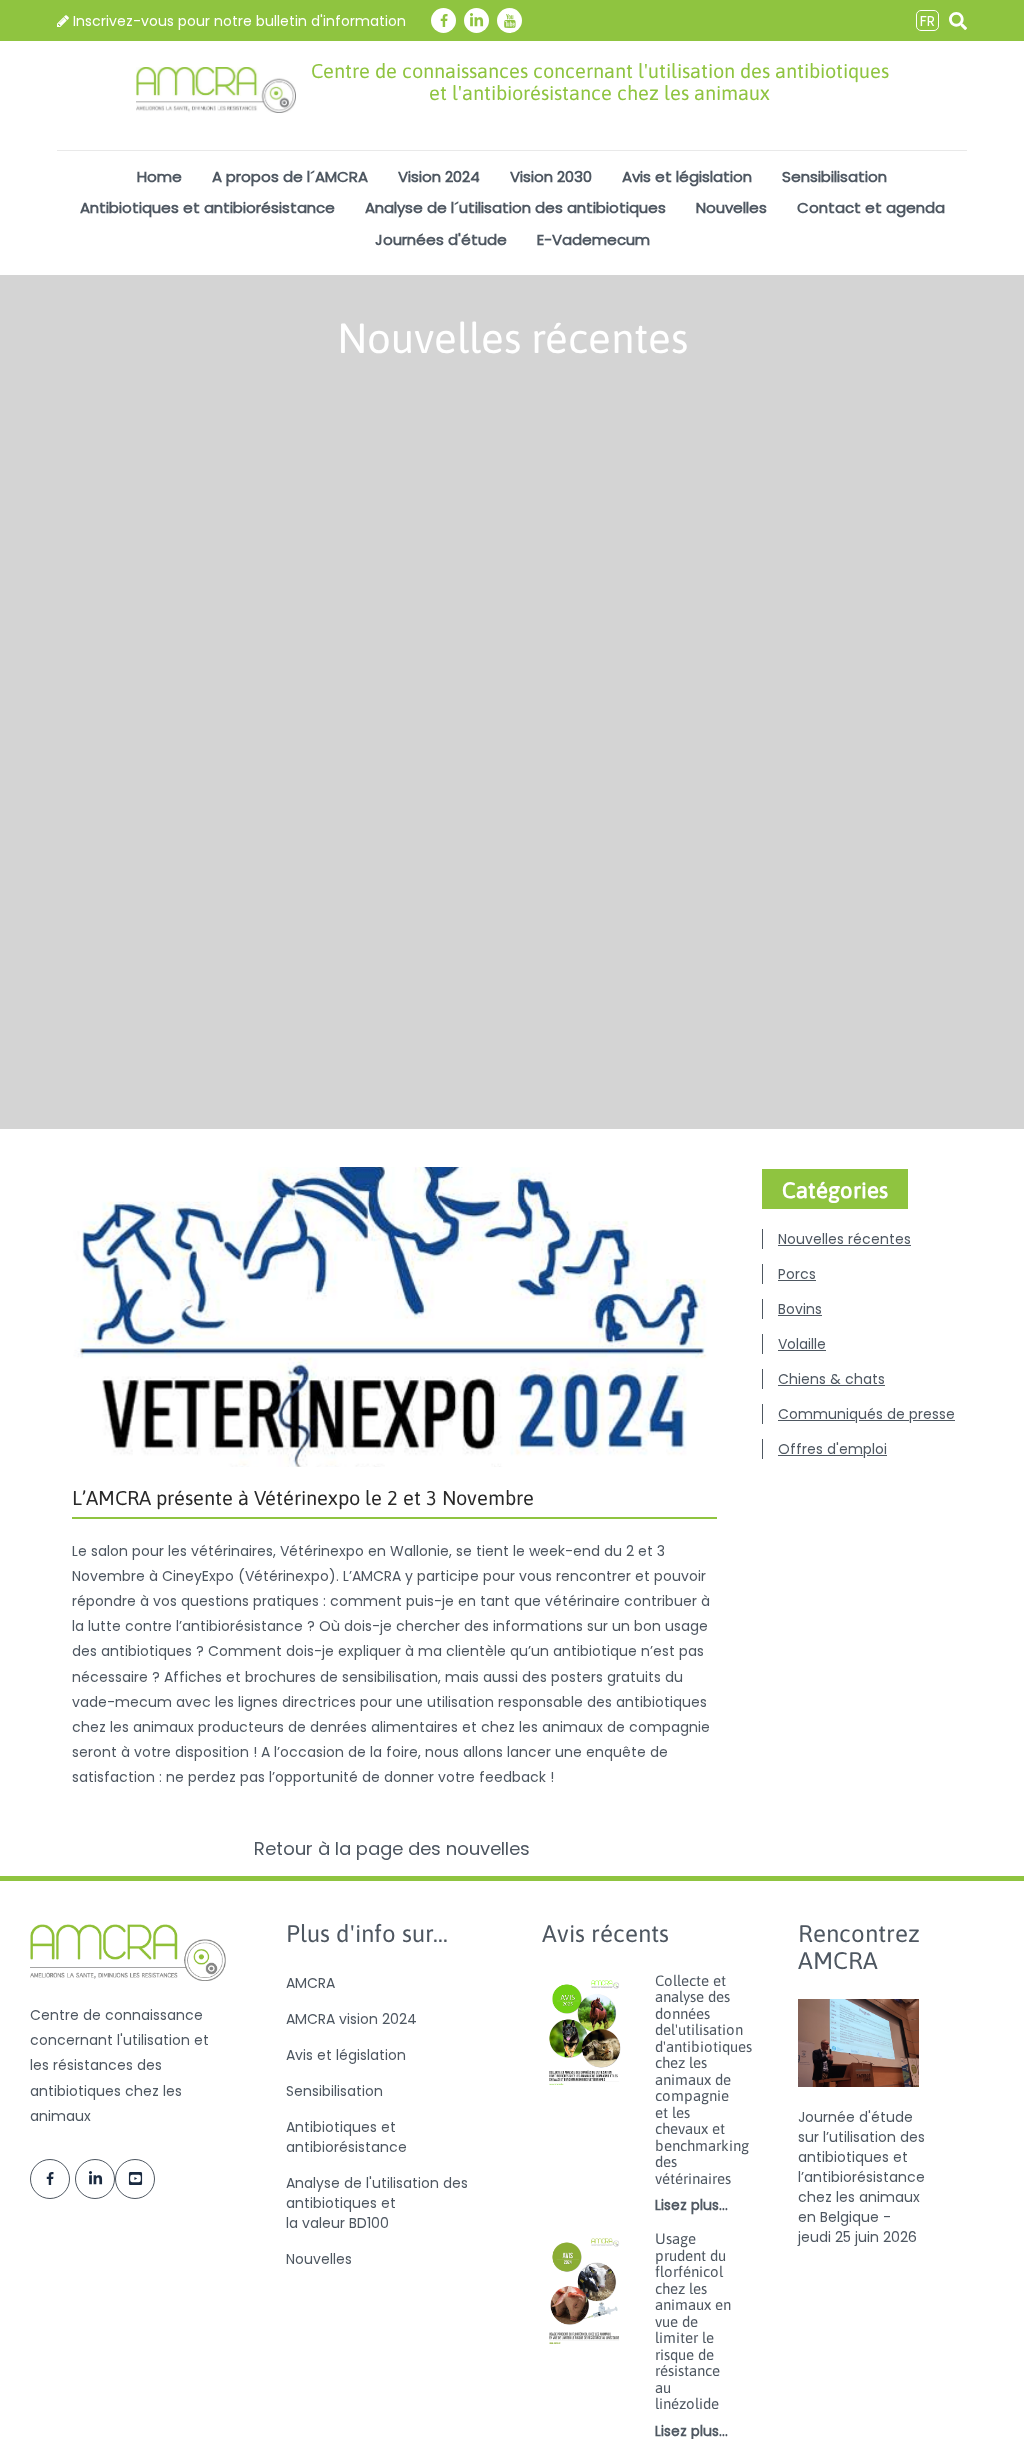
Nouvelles (731, 207)
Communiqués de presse (866, 1414)
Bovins (800, 1309)
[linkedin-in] (476, 20)
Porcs (797, 1274)
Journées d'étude (441, 239)
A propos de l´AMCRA (290, 176)
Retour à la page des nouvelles (394, 1849)
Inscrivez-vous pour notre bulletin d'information (237, 21)
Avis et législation (687, 176)
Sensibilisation (834, 176)
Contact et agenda (871, 207)
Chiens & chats (831, 1379)
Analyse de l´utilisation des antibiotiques (515, 207)
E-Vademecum (593, 239)
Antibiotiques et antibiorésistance (207, 207)
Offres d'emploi (832, 1449)
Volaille (802, 1344)
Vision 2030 (551, 176)
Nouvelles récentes (844, 1239)
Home (159, 176)
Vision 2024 (439, 176)
